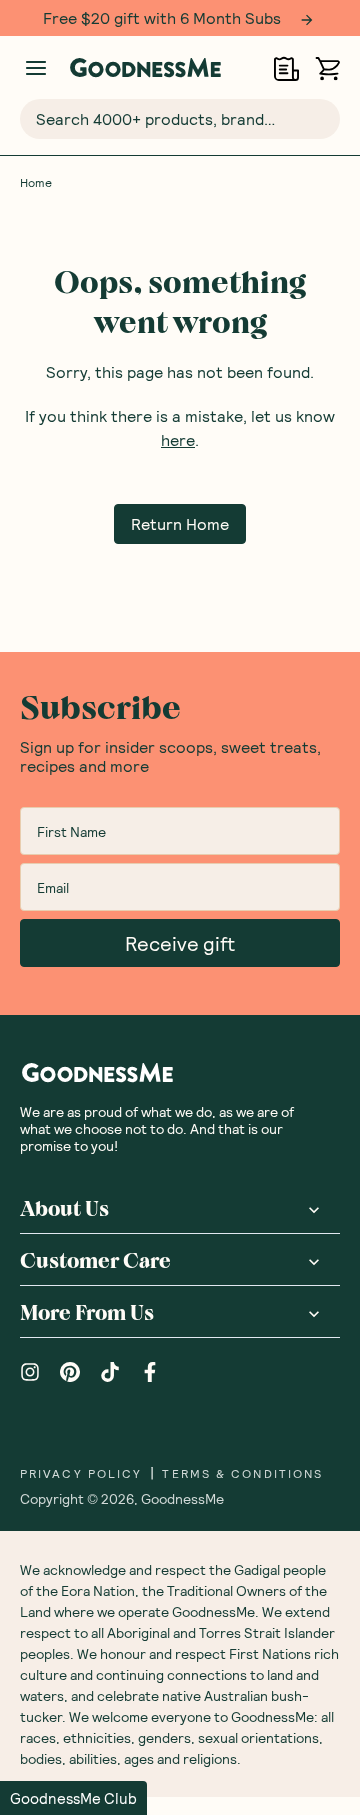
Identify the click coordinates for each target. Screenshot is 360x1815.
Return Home (180, 523)
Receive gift (180, 943)
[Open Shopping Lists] (286, 68)
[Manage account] (36, 68)
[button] (73, 1798)
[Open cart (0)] (327, 68)
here (178, 439)
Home (36, 182)
